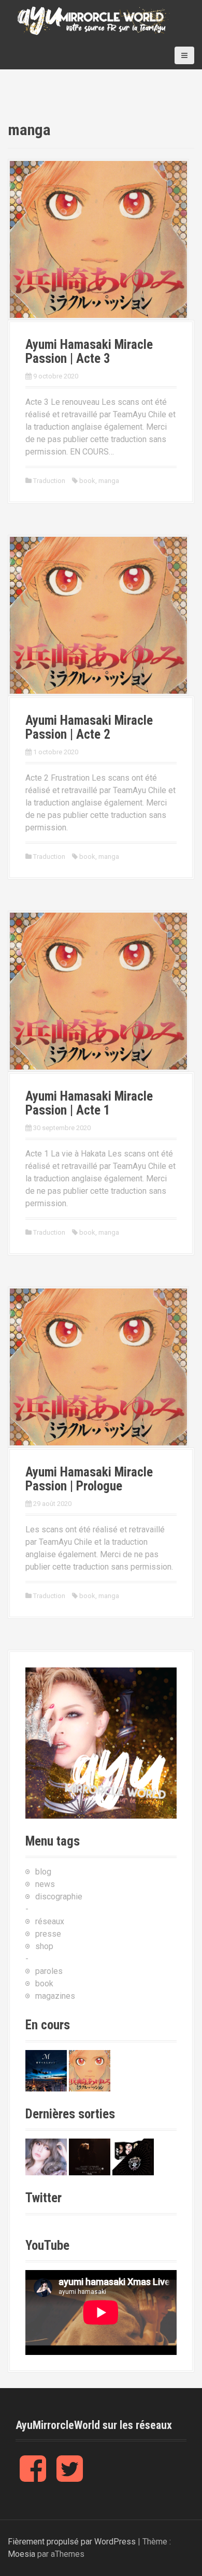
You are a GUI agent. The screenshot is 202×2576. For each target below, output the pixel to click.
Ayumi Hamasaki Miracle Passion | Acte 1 (89, 1103)
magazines (55, 1996)
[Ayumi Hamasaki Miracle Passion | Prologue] (98, 1366)
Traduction (49, 481)
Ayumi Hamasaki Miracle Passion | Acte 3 (89, 352)
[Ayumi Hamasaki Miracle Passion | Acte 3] (98, 239)
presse (48, 1934)
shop (44, 1946)
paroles (49, 1971)
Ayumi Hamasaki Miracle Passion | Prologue (89, 1479)
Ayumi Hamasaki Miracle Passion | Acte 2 (89, 728)
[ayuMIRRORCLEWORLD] (93, 20)
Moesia (21, 2554)
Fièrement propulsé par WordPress (72, 2542)
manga (109, 481)
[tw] (70, 2477)
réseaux (50, 1921)
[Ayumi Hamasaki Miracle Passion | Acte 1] (98, 991)
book (87, 481)
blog (43, 1872)
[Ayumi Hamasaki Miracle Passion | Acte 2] (98, 615)
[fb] (33, 2477)
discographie (59, 1897)
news (45, 1884)
